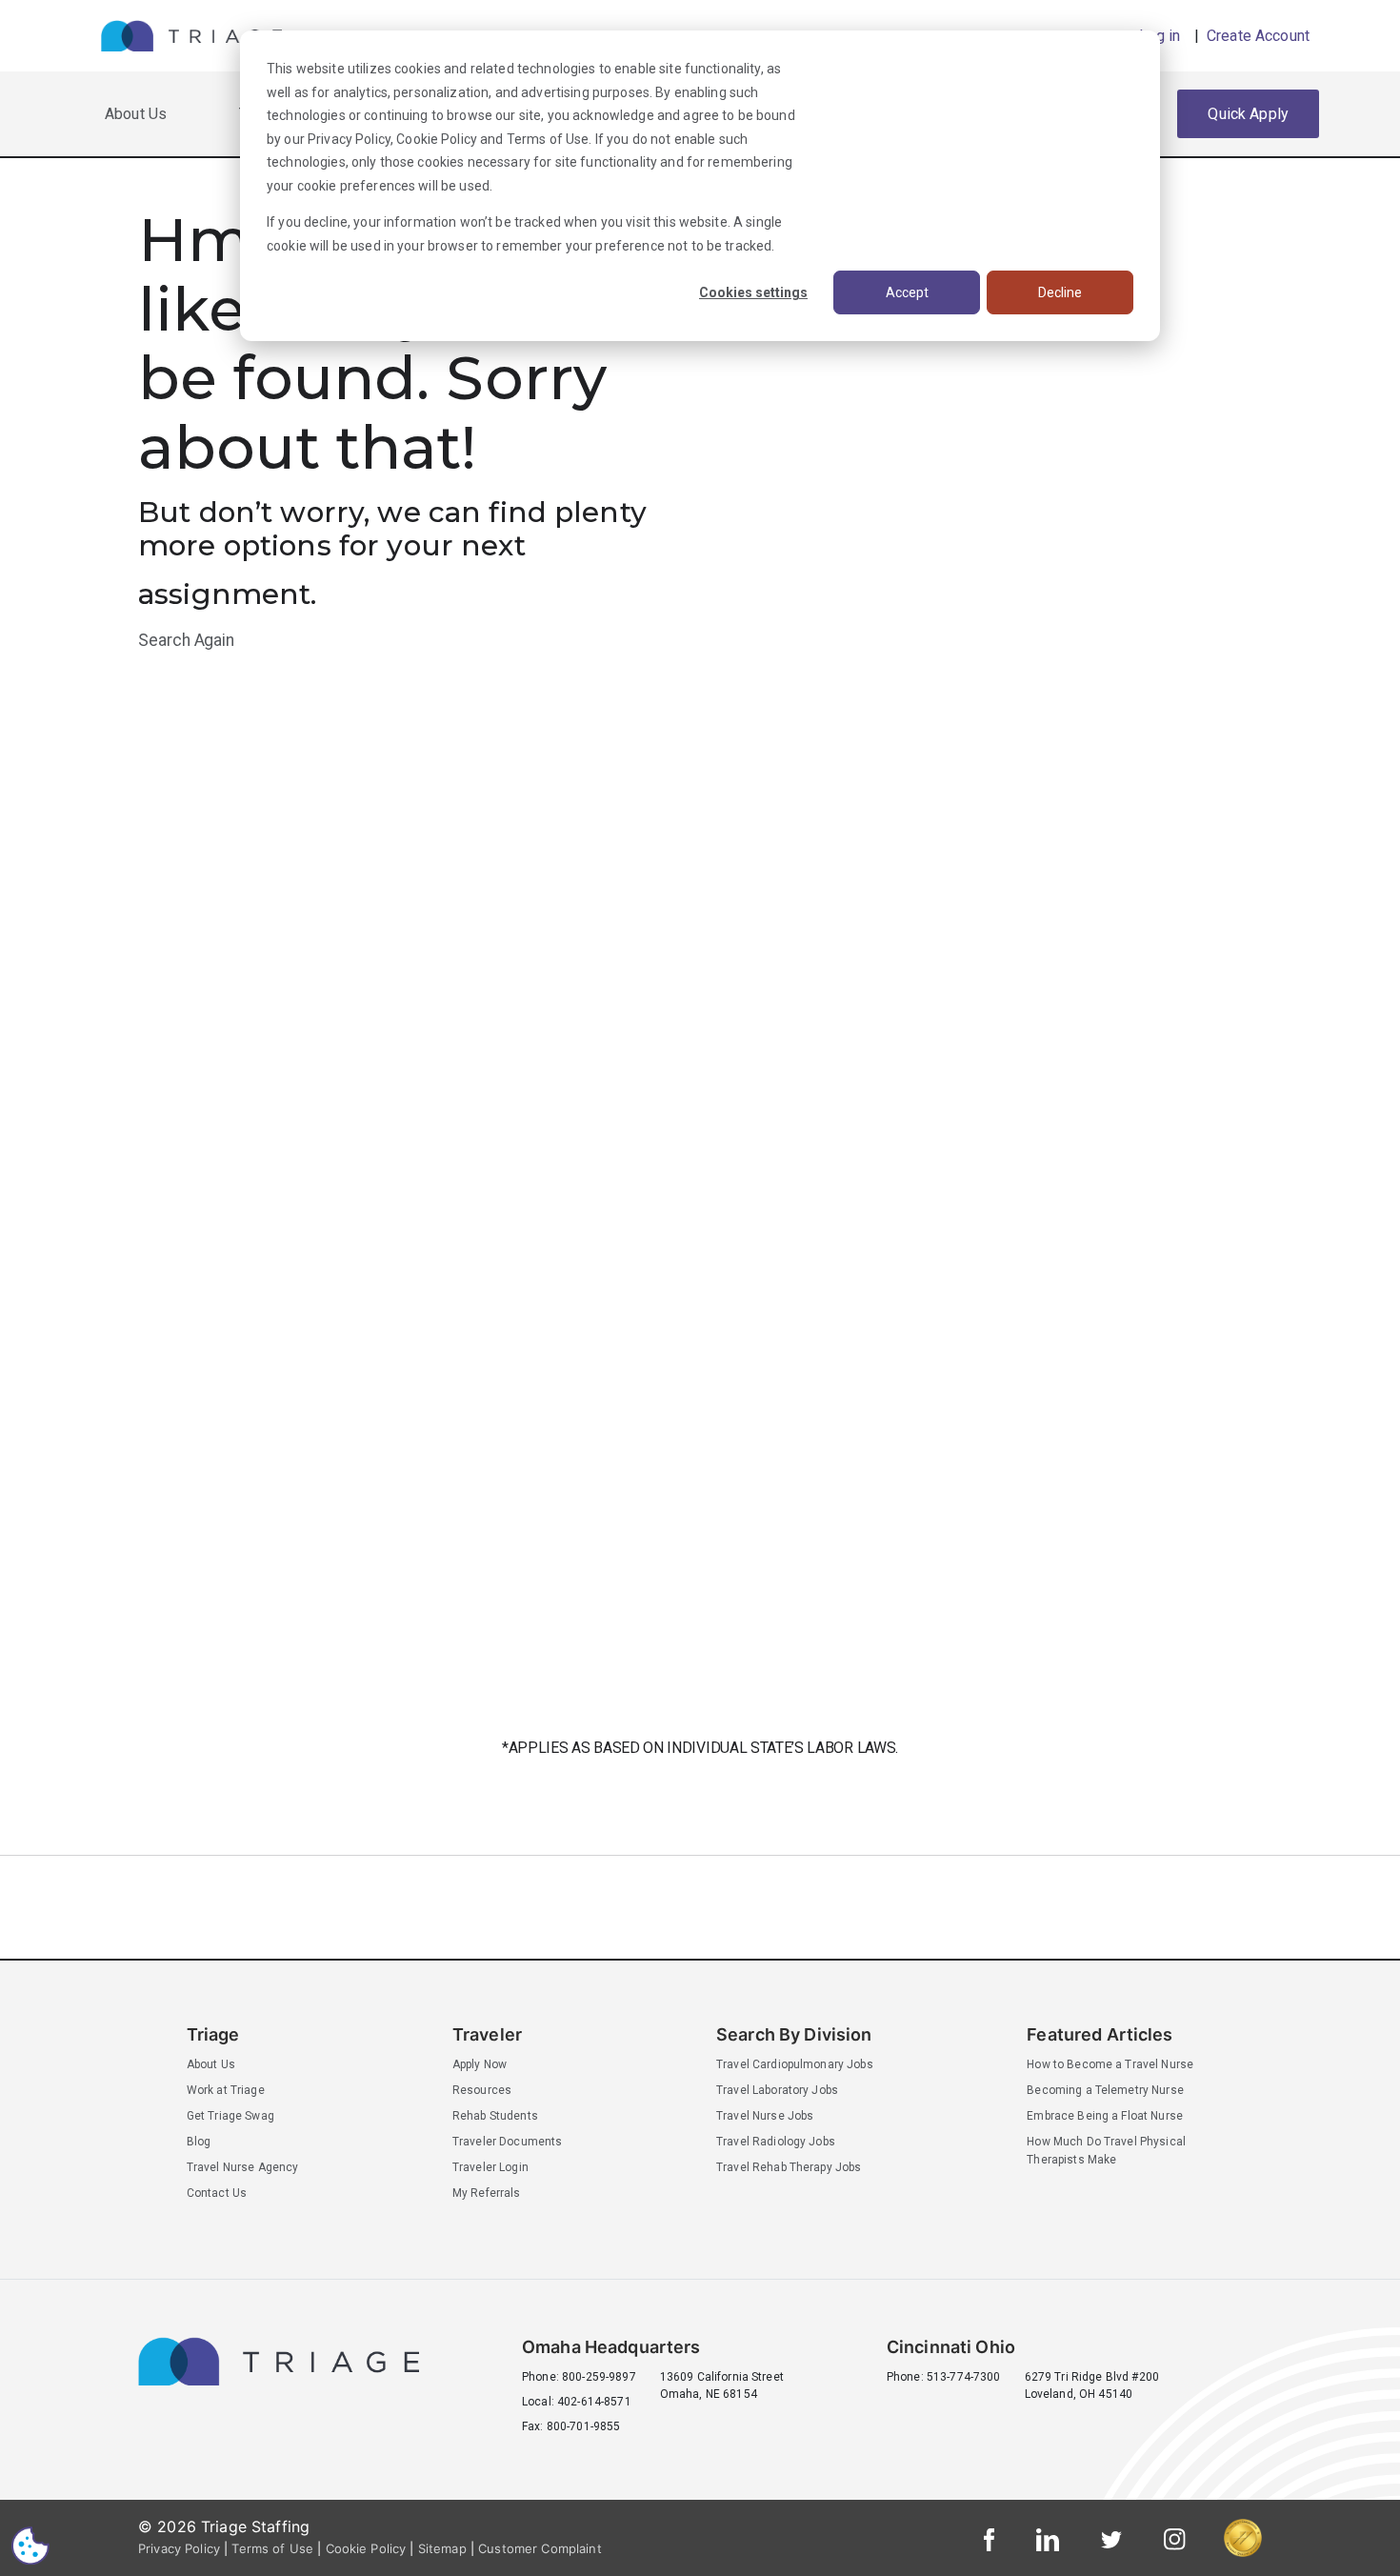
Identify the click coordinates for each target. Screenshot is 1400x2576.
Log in (1160, 36)
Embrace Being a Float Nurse (1105, 2116)
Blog (199, 2142)
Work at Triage (226, 2090)
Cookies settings (753, 292)
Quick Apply (1248, 114)
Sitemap (442, 2548)
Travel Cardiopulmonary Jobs (795, 2064)
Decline (1060, 292)
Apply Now (480, 2064)
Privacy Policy (349, 139)
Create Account (1256, 36)
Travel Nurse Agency (243, 2167)
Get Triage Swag (230, 2116)
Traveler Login (490, 2167)
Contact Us (217, 2193)
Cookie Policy (437, 139)
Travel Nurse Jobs (765, 2116)
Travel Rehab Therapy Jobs (789, 2167)
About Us (136, 114)
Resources (482, 2090)
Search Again (186, 640)
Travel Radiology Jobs (776, 2142)
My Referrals (487, 2193)
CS (30, 2545)
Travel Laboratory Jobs (777, 2090)
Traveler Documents (508, 2142)
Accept (907, 292)
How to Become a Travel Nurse (1110, 2064)
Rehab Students (495, 2116)
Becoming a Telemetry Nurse (1105, 2090)
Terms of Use (548, 139)
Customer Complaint (540, 2548)
